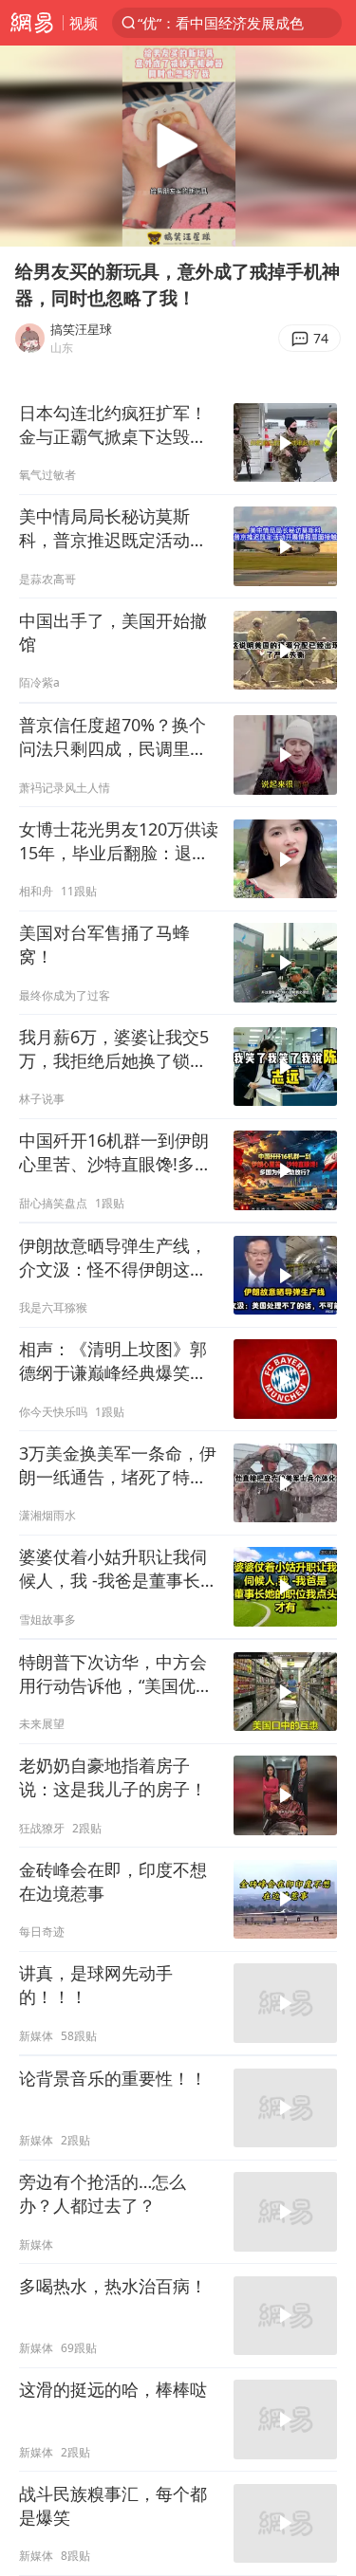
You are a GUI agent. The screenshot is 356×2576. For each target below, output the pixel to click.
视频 (84, 23)
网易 (31, 23)
